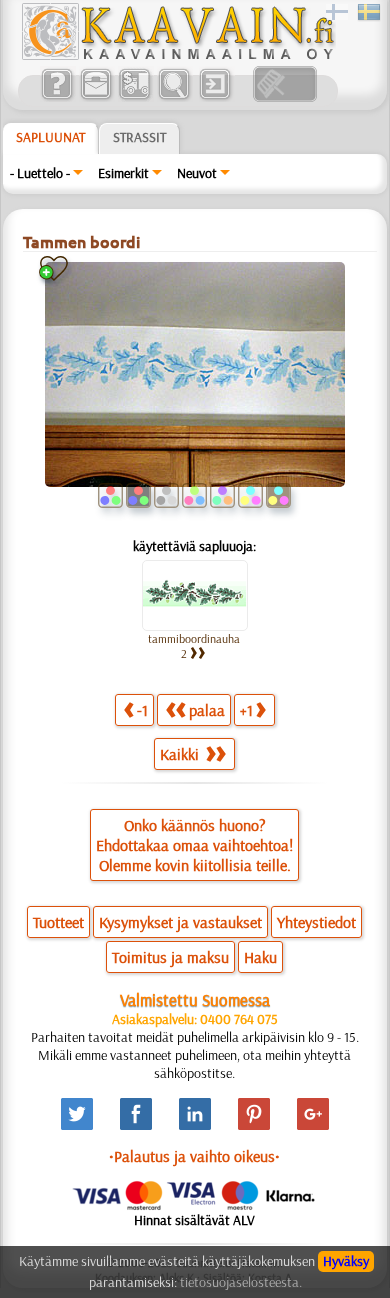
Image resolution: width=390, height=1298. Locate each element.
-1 (142, 710)
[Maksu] (134, 97)
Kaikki (181, 754)
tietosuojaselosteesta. (241, 1282)
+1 (246, 710)
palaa (207, 710)
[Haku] (173, 97)
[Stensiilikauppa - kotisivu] (177, 55)
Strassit (139, 137)
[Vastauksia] (56, 97)
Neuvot (197, 173)
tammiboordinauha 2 (194, 646)
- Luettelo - (40, 173)
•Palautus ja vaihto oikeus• (194, 1156)
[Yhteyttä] (95, 97)
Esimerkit (123, 173)
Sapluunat (50, 137)
